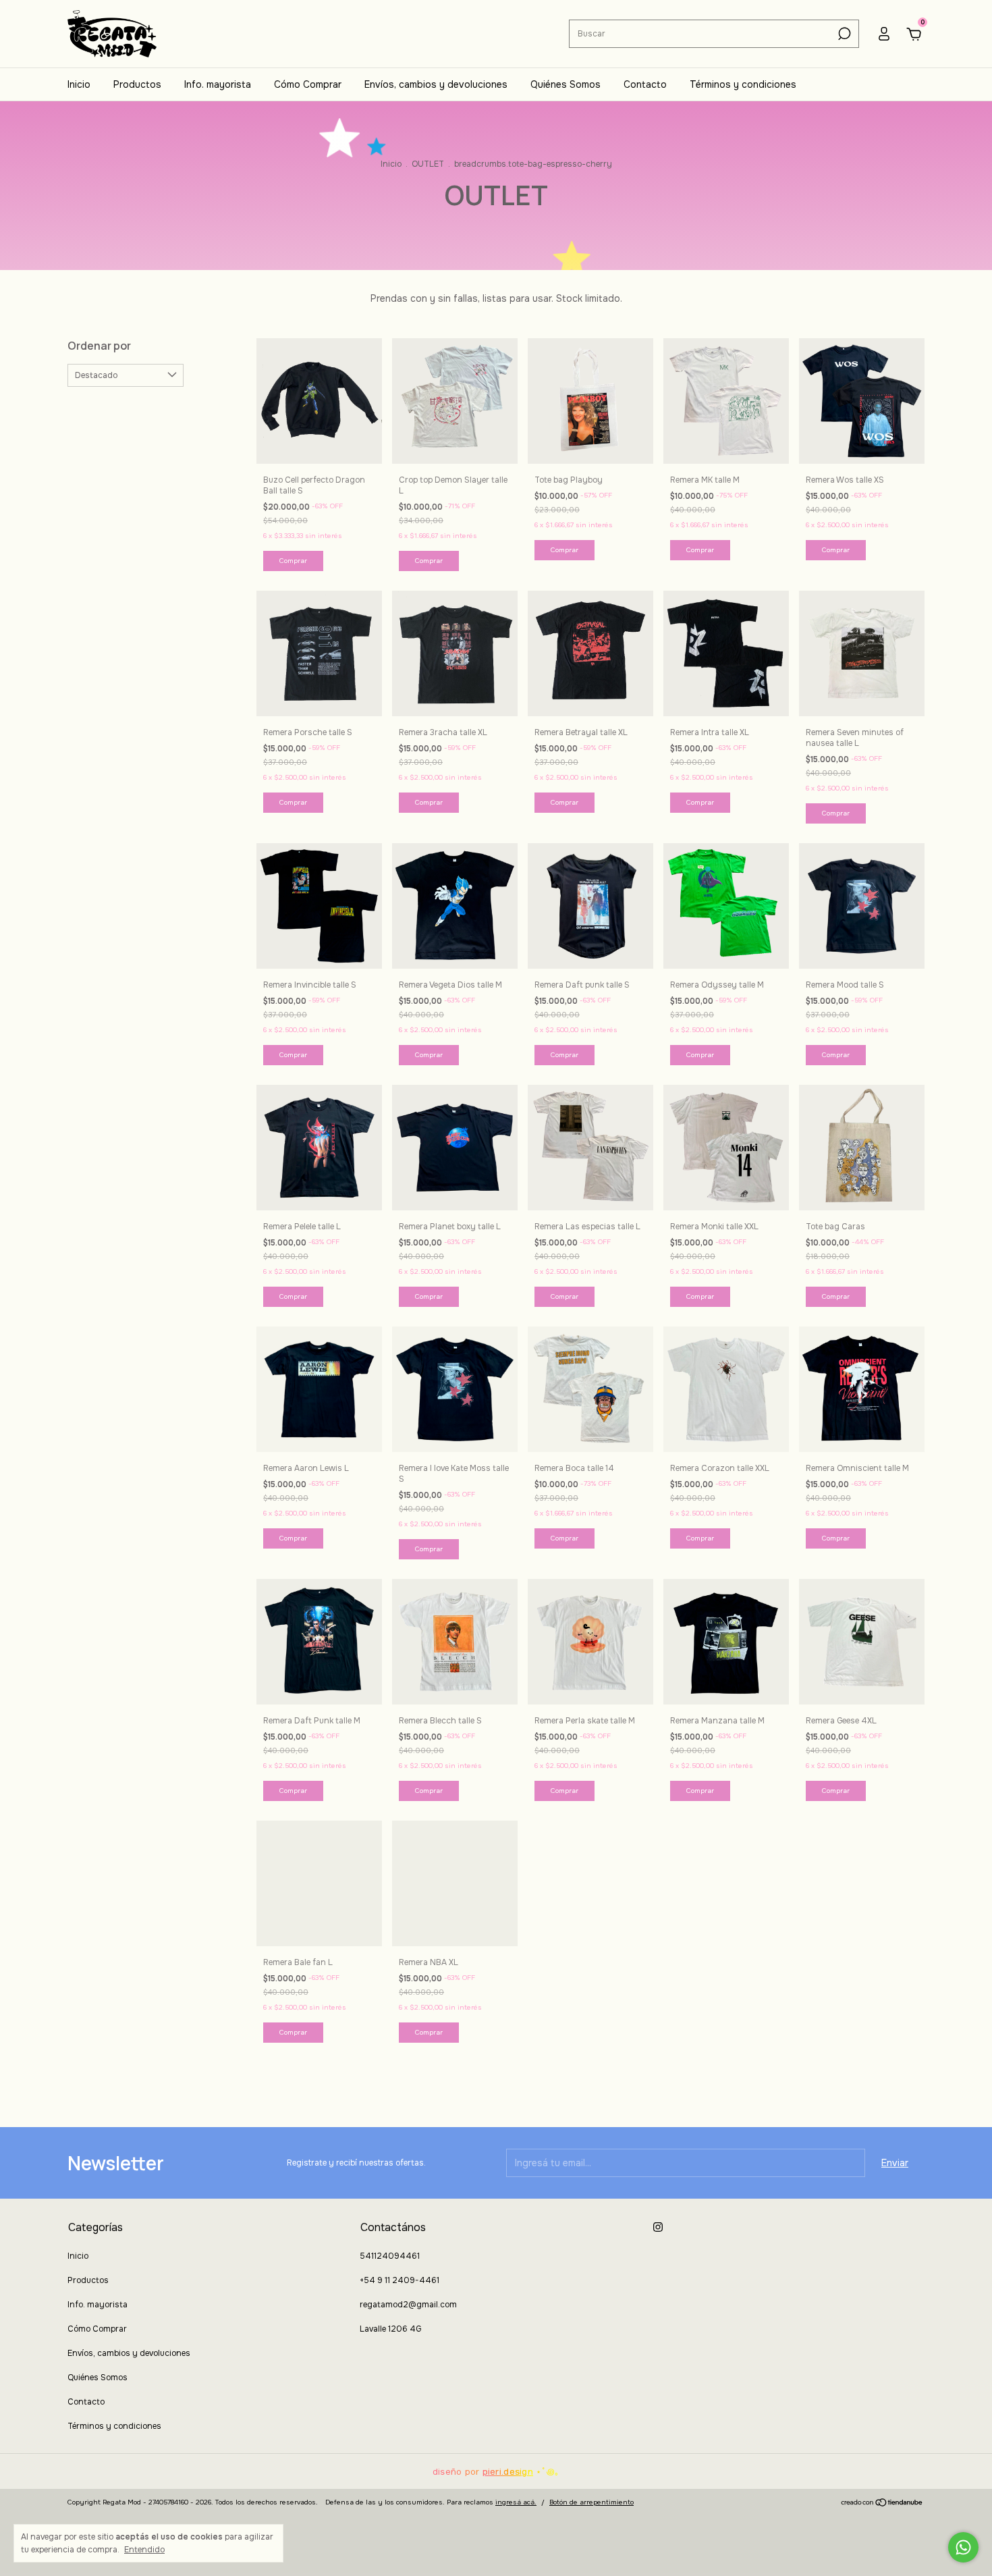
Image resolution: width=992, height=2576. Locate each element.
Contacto (645, 84)
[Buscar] (843, 34)
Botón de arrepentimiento (591, 2502)
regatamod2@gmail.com (408, 2305)
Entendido (144, 2550)
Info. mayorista (218, 84)
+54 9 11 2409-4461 (399, 2280)
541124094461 (390, 2256)
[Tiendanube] (882, 2504)
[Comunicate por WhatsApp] (963, 2547)
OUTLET (428, 164)
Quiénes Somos (566, 84)
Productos (137, 84)
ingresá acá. (516, 2502)
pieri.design (508, 2472)
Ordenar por (99, 346)
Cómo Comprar (308, 84)
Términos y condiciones (743, 84)
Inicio (79, 84)
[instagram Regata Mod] (658, 2227)
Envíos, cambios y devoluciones (436, 84)
